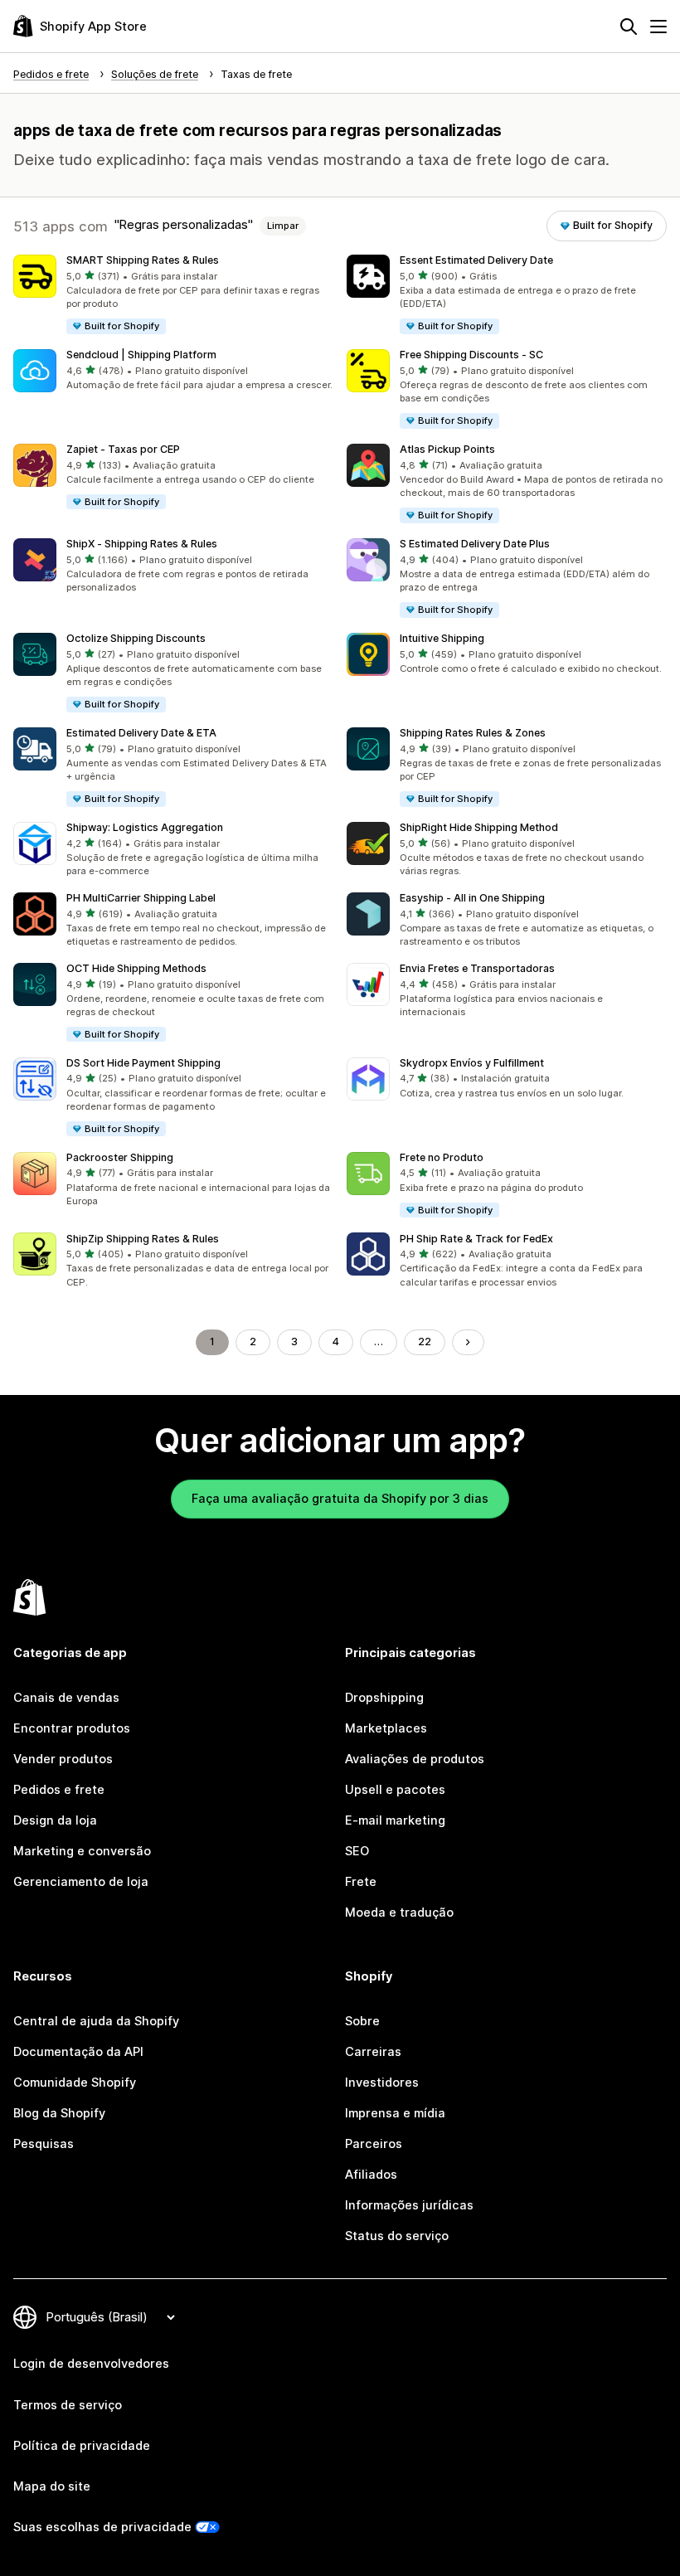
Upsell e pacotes (395, 1790)
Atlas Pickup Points (447, 449)
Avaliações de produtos (415, 1759)
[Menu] (658, 27)
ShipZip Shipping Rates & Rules (143, 1239)
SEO (357, 1851)
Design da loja (55, 1820)
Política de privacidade (82, 2446)
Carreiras (373, 2052)
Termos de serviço (68, 2405)
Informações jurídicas (409, 2205)
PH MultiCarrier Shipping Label (141, 898)
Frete (361, 1882)
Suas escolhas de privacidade (102, 2527)
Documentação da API (78, 2052)
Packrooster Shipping (120, 1157)
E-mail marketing (395, 1820)
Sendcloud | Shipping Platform (141, 355)
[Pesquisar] (629, 27)
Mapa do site (52, 2486)
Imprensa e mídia (395, 2113)
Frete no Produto (442, 1157)
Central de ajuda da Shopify (96, 2021)
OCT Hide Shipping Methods (136, 968)
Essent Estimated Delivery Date (476, 260)
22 (425, 1341)
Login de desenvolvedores (91, 2364)
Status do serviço (397, 2236)
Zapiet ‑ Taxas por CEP (123, 449)
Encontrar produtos (72, 1728)
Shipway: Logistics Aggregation (145, 827)
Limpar (283, 226)
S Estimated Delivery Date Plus (475, 544)
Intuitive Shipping (442, 638)
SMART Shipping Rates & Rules (143, 260)
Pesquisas (44, 2144)
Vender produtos (63, 1759)
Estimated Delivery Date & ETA (141, 733)
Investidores (382, 2083)
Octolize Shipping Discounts (136, 638)
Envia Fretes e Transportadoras (477, 968)
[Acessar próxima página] (468, 1342)
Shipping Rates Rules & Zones (473, 733)
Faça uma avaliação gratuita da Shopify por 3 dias (340, 1499)
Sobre (362, 2021)
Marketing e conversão (82, 1851)
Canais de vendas (66, 1698)
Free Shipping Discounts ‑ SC (471, 355)
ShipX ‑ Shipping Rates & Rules (142, 544)
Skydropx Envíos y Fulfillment (472, 1063)
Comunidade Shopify (75, 2083)
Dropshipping (384, 1698)
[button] (173, 295)
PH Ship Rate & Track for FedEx (476, 1239)
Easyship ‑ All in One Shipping (472, 898)
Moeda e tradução (399, 1913)
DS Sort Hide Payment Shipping (143, 1063)
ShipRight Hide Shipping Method (479, 827)
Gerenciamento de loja (81, 1882)
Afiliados (371, 2175)
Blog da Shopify (59, 2113)
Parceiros (374, 2144)
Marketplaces (386, 1728)
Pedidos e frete (59, 1790)
